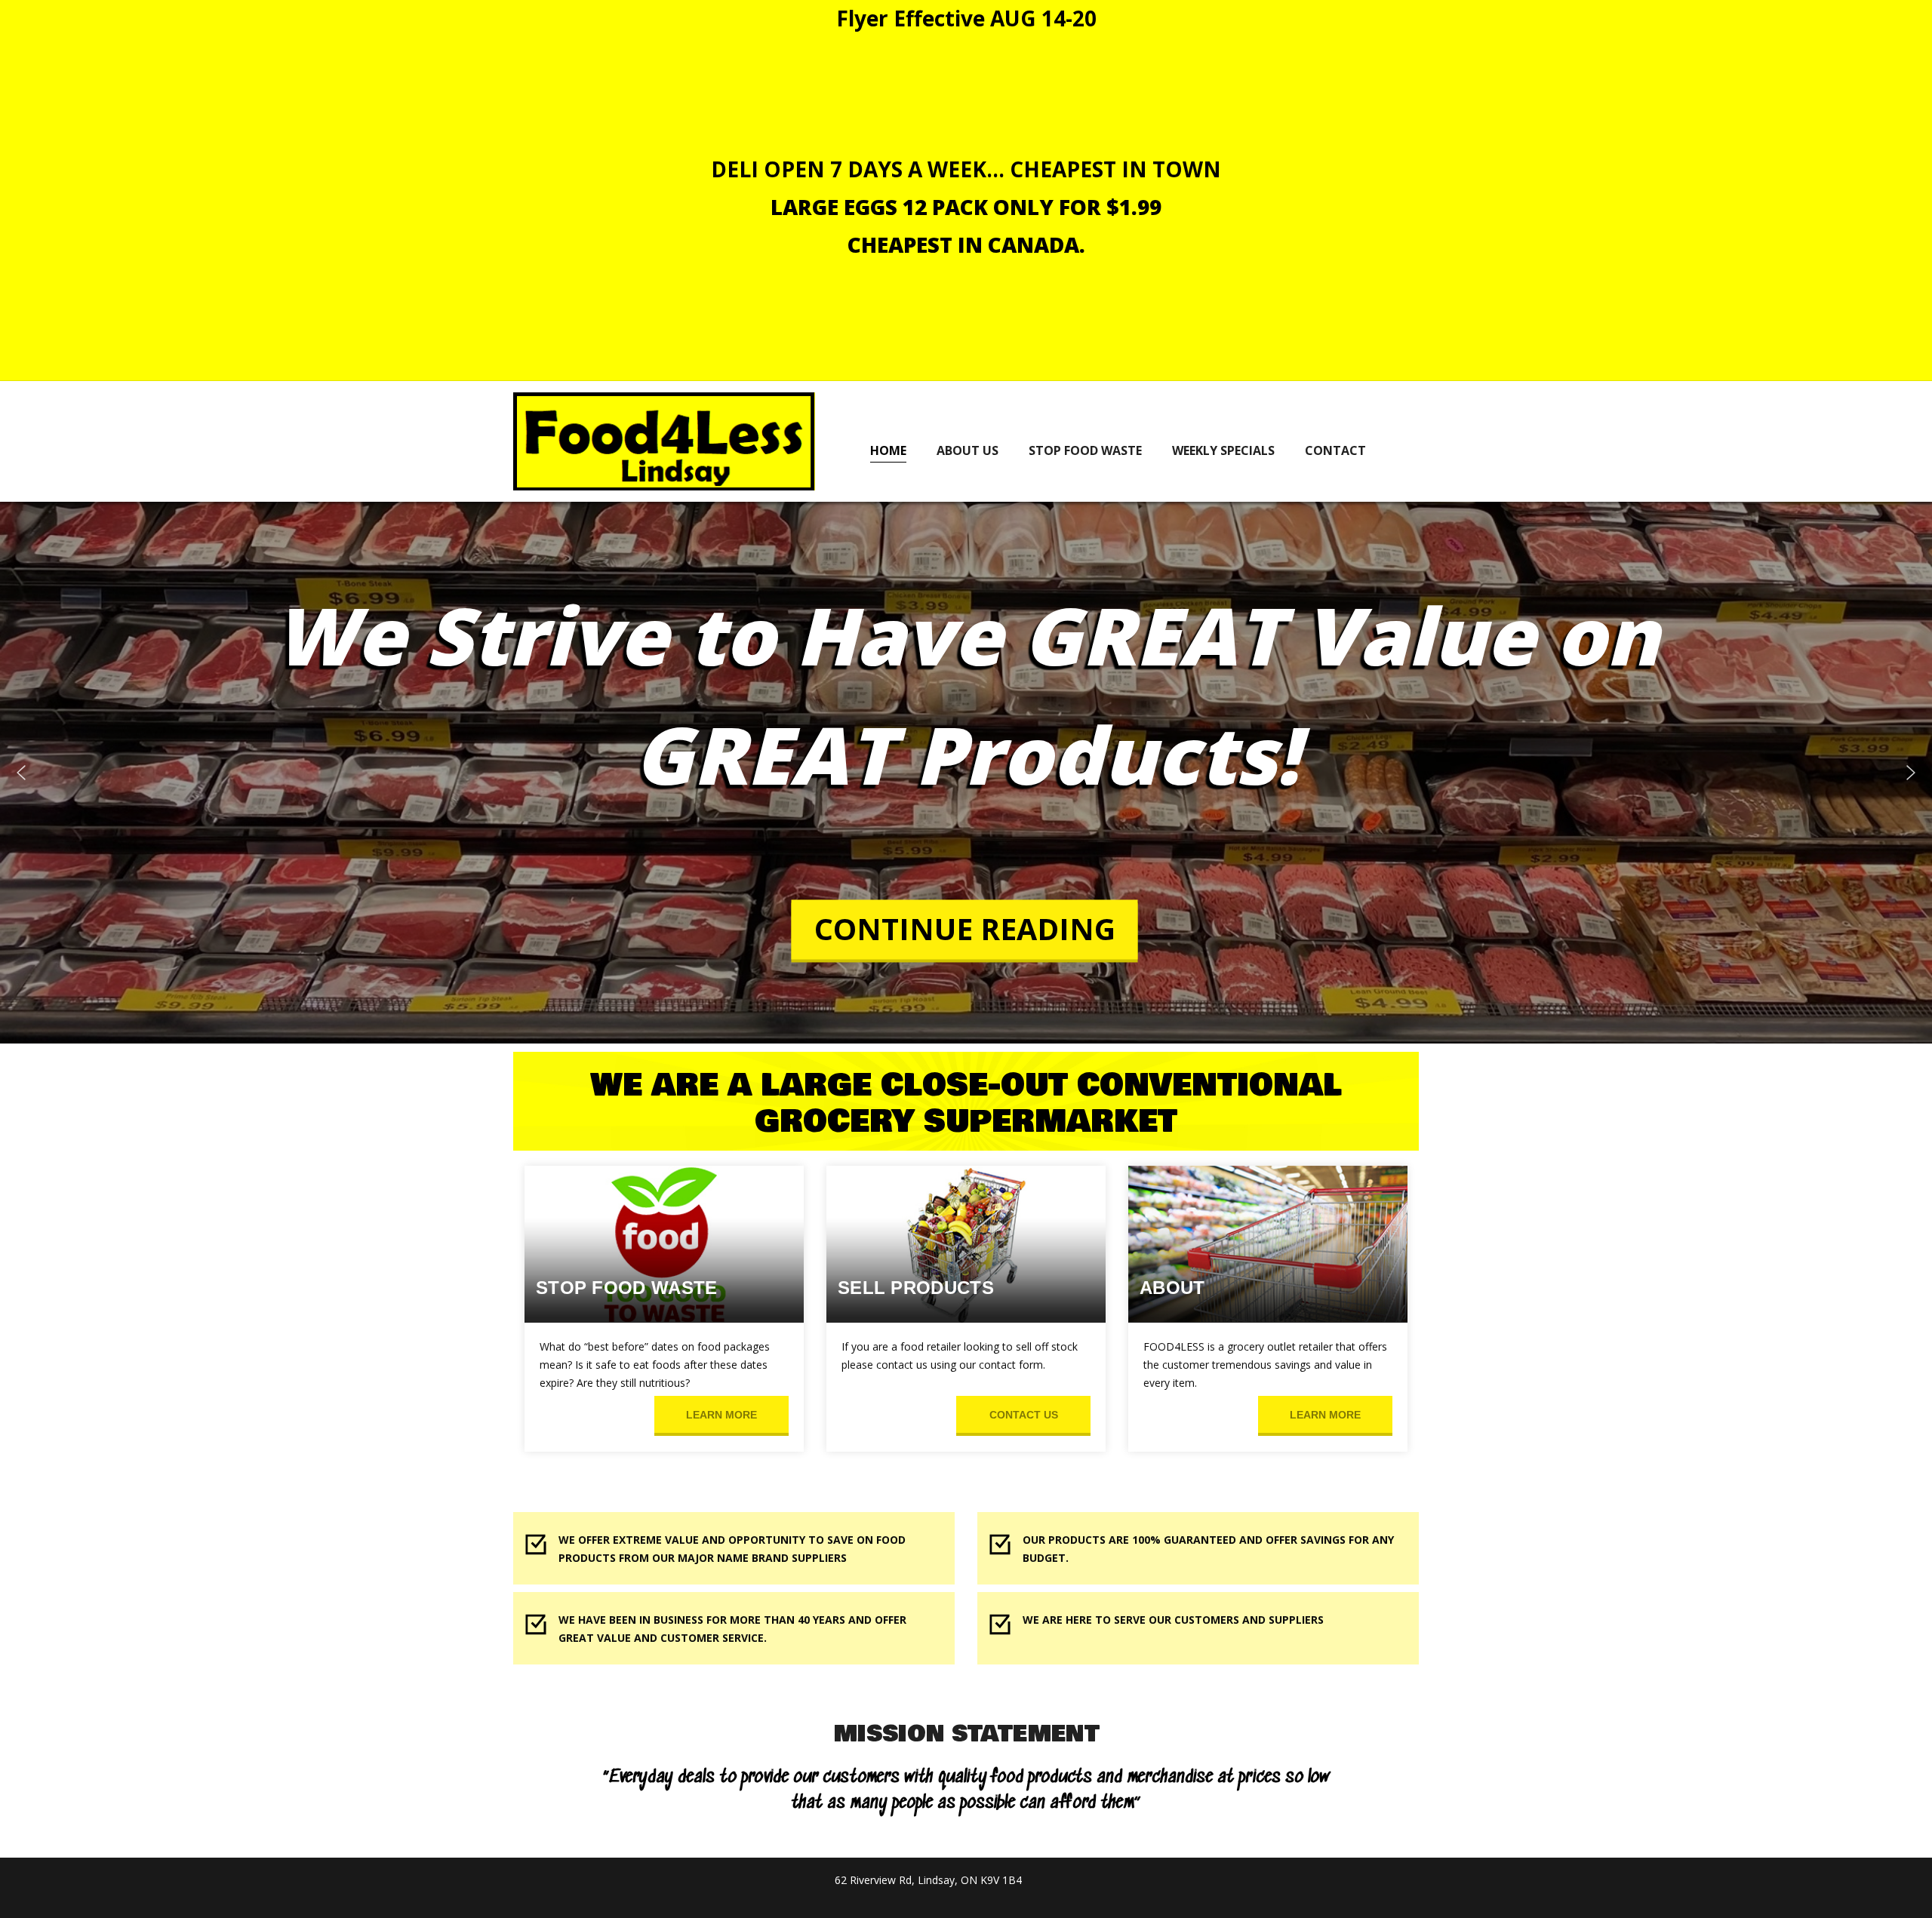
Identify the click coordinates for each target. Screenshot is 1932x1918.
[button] (21, 773)
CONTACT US (1024, 1415)
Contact (1335, 450)
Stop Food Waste (1085, 450)
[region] (966, 773)
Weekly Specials (1223, 450)
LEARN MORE (721, 1415)
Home (888, 450)
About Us (968, 450)
